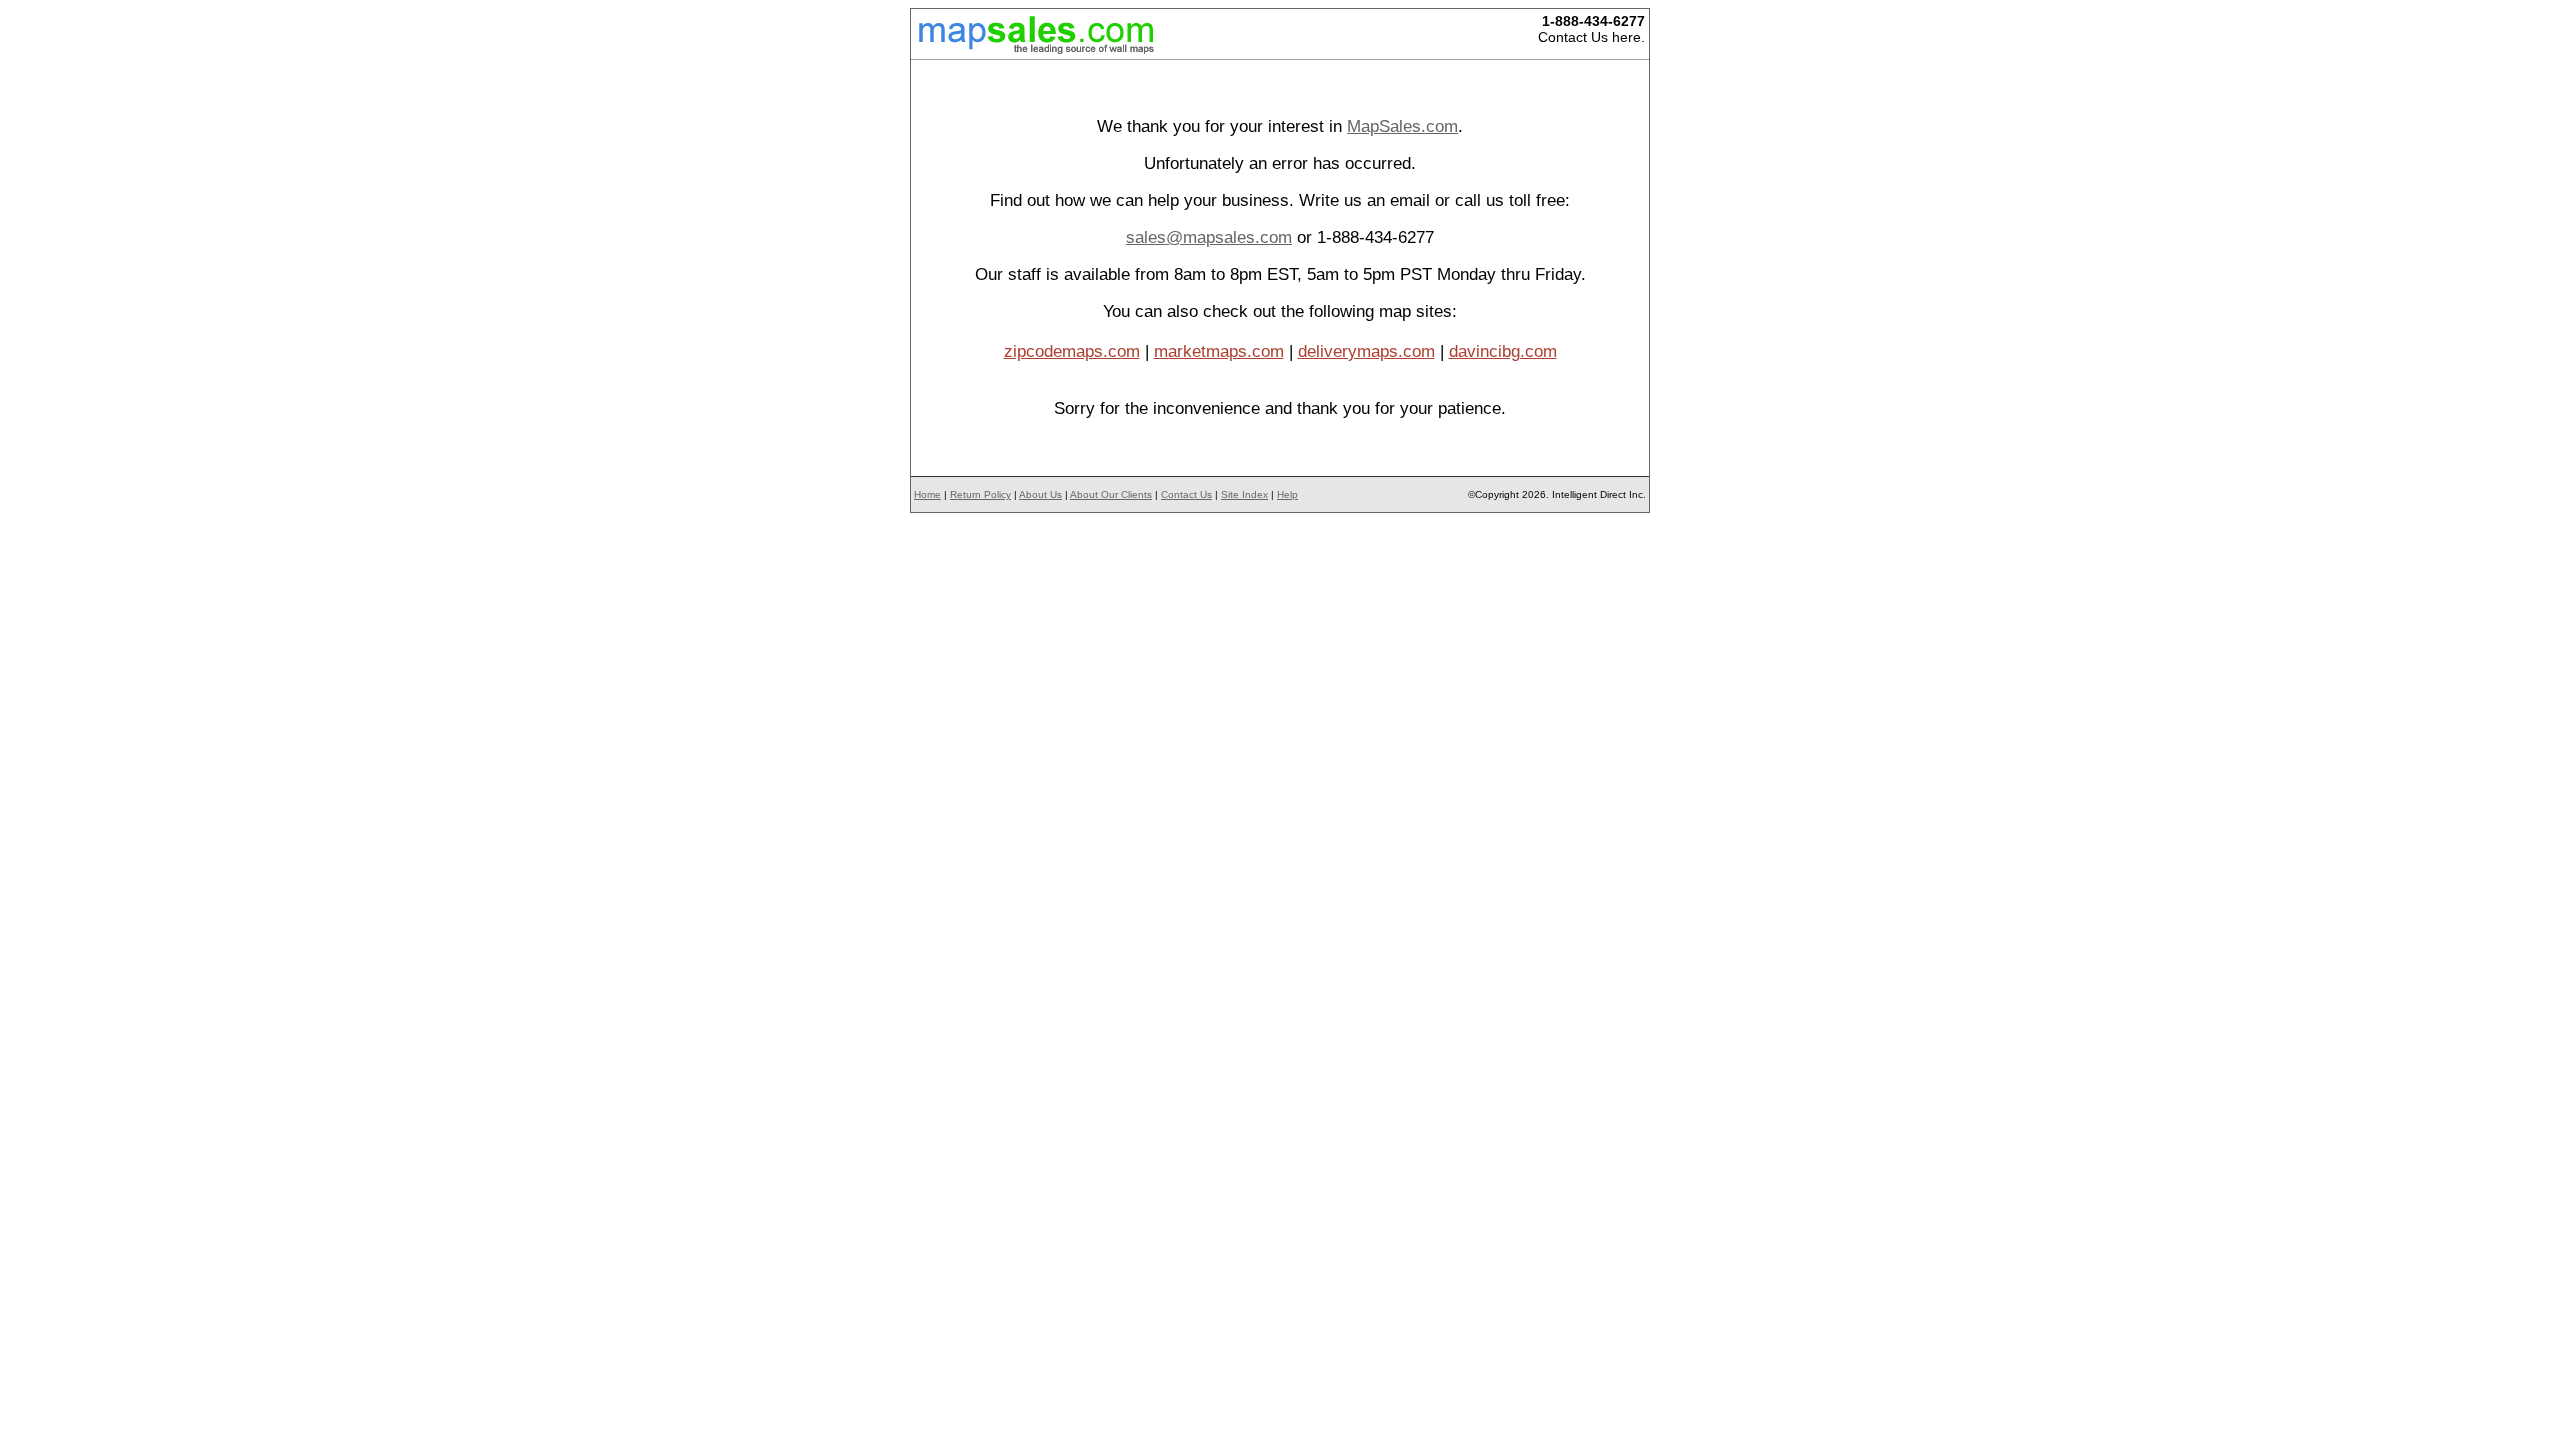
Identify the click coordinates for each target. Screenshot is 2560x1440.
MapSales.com (1402, 126)
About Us (1040, 494)
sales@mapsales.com (1209, 237)
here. (1628, 37)
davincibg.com (1503, 351)
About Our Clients (1111, 494)
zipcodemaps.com (1072, 351)
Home (927, 494)
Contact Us (1186, 494)
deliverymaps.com (1366, 351)
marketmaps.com (1219, 351)
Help (1287, 494)
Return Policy (980, 494)
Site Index (1244, 494)
